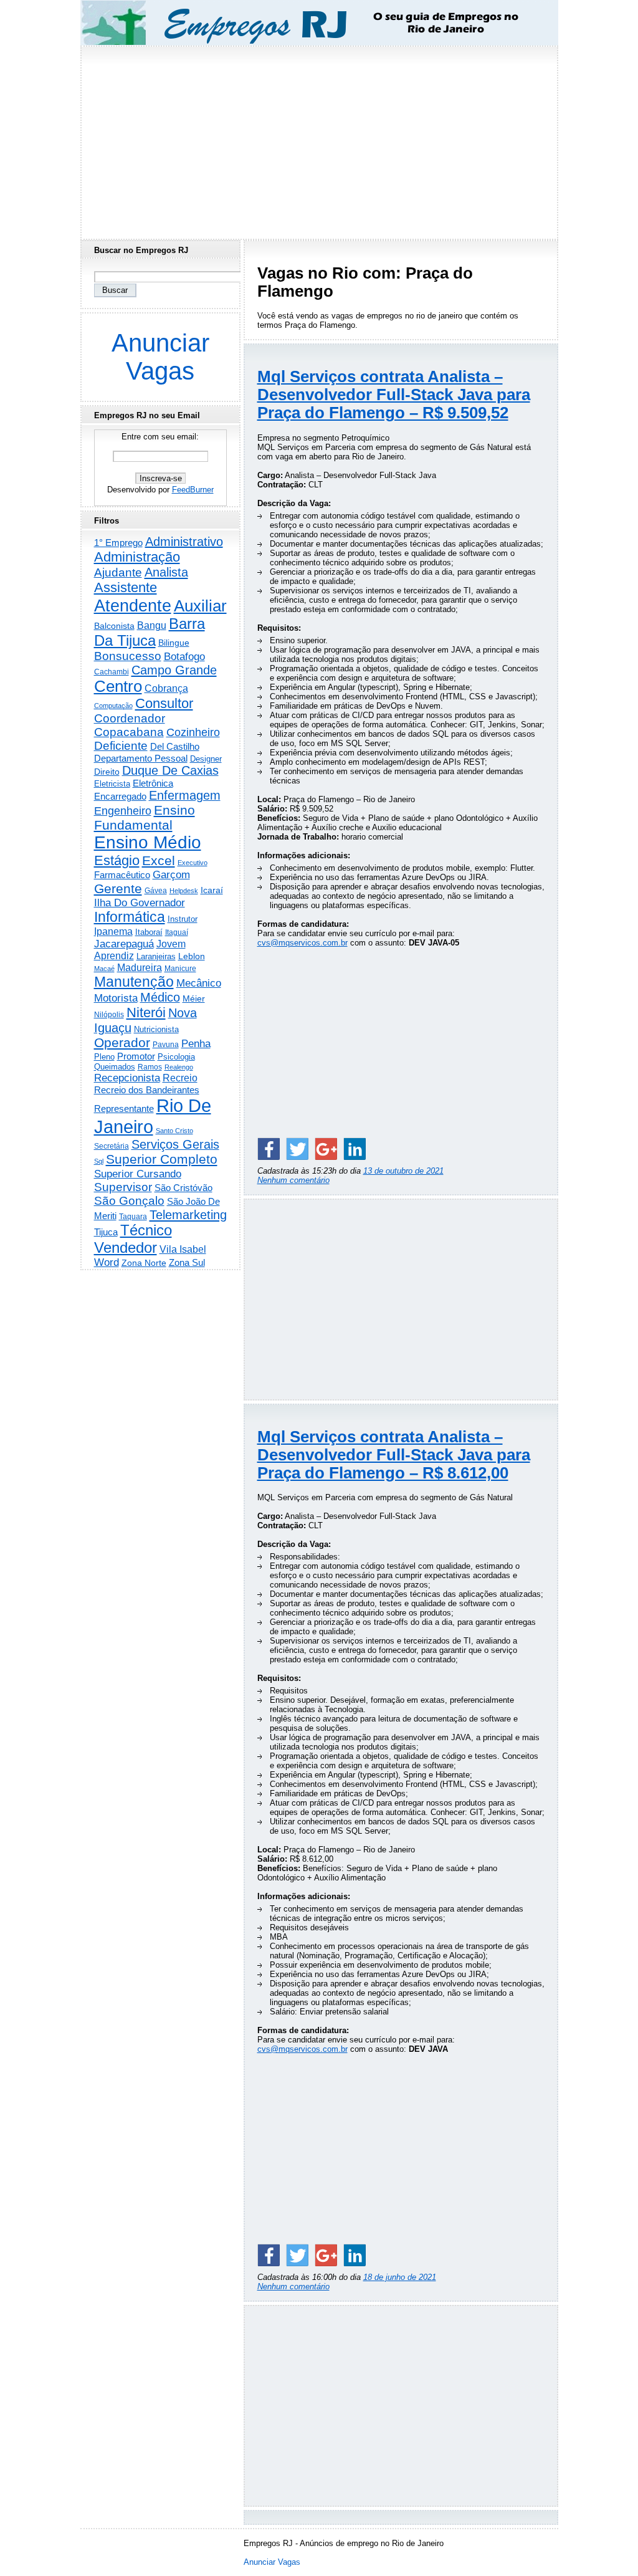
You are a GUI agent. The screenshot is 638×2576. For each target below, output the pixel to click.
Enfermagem (185, 795)
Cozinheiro (193, 732)
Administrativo (184, 542)
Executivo (193, 863)
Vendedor (126, 1247)
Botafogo (184, 656)
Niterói (146, 1013)
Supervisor (123, 1187)
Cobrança (166, 688)
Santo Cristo (174, 1131)
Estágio (117, 860)
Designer (206, 759)
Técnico (146, 1230)
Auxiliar (200, 606)
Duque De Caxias (170, 770)
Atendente (133, 606)
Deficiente (121, 746)
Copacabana (129, 732)
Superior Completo (162, 1159)
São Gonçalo (129, 1201)
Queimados (115, 1067)
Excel (159, 861)
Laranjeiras (156, 956)
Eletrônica (153, 783)
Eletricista (112, 784)
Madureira (140, 967)
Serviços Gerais (175, 1144)
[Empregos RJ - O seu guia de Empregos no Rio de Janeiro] (308, 23)
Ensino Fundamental (145, 817)
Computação (113, 706)
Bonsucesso (128, 656)
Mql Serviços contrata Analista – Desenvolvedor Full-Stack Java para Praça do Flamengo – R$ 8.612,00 (394, 1455)
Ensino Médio (148, 842)
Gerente (118, 889)
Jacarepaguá (124, 944)
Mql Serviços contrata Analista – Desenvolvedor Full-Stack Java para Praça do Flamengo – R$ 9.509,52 (394, 395)
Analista (166, 572)
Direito (107, 772)
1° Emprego (118, 543)
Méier (194, 998)
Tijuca (106, 1232)
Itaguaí (177, 932)
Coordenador (130, 718)
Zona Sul (187, 1262)
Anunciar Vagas (160, 357)
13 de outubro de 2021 (403, 1171)
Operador (122, 1043)
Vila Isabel (183, 1249)
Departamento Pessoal (141, 758)
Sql (99, 1161)
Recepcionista (127, 1078)
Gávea (156, 891)
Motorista (116, 998)
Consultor (164, 703)
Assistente (126, 587)
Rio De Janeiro (153, 1116)
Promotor (136, 1056)
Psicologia (176, 1057)
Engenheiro (123, 811)
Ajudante (118, 572)
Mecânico (199, 983)
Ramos (150, 1067)
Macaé (104, 969)
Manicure (180, 969)
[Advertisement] (319, 139)
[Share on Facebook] (269, 1149)
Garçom (171, 875)
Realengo (179, 1067)
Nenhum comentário (293, 1180)
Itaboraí (149, 932)
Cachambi (112, 672)
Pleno (104, 1057)
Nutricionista (156, 1029)
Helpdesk (184, 891)
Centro (118, 686)
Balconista (114, 626)
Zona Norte (144, 1263)
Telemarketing (188, 1215)
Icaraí (212, 890)
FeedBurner (193, 490)
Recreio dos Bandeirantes (147, 1090)
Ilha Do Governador (140, 903)
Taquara (133, 1217)
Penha (196, 1044)
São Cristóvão (183, 1188)
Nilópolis (109, 1015)
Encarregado (120, 796)
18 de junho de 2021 (400, 2277)
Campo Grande (174, 670)
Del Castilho (175, 746)
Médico (160, 997)
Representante (124, 1109)
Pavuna (166, 1045)
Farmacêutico (122, 875)
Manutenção (134, 982)
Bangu (152, 625)
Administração (137, 557)
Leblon (192, 956)
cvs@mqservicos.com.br (302, 943)
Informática (130, 917)
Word (107, 1262)
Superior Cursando (138, 1174)
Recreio (180, 1078)
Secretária (112, 1146)
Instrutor (183, 919)
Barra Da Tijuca (150, 632)
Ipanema (113, 931)
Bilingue (174, 643)
